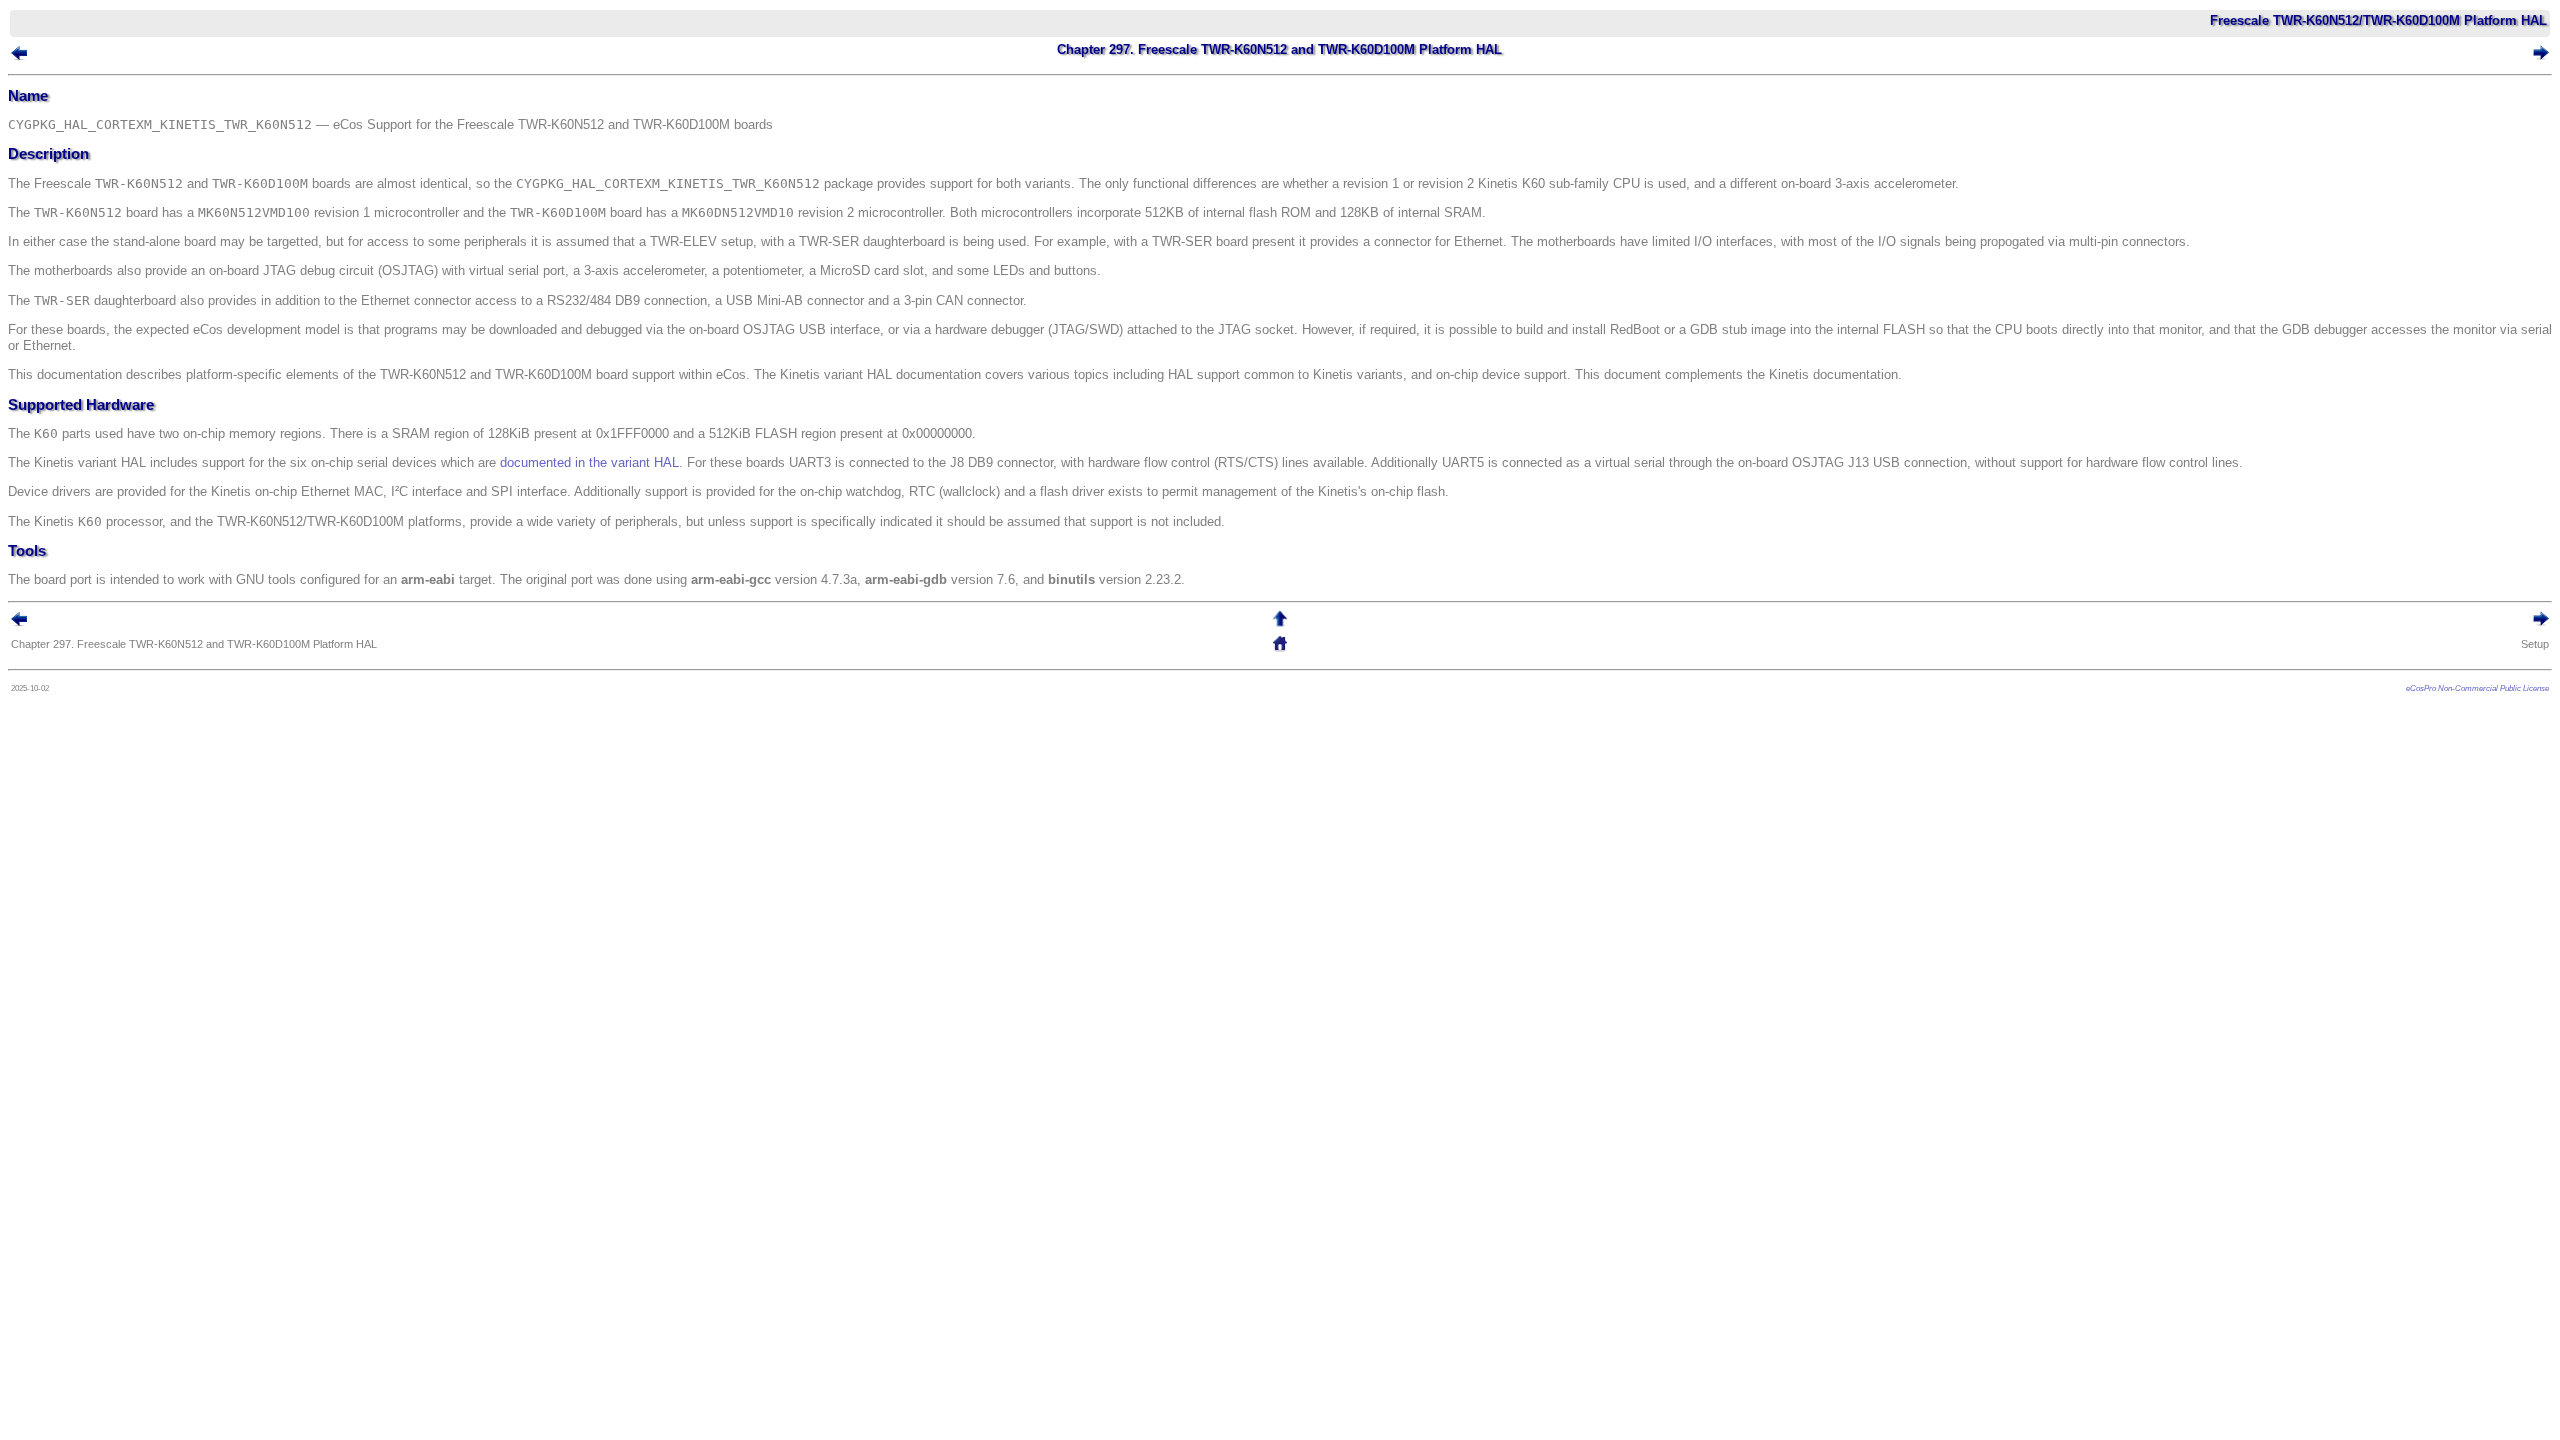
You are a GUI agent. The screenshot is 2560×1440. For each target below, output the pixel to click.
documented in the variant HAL (589, 462)
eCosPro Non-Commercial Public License (2477, 688)
